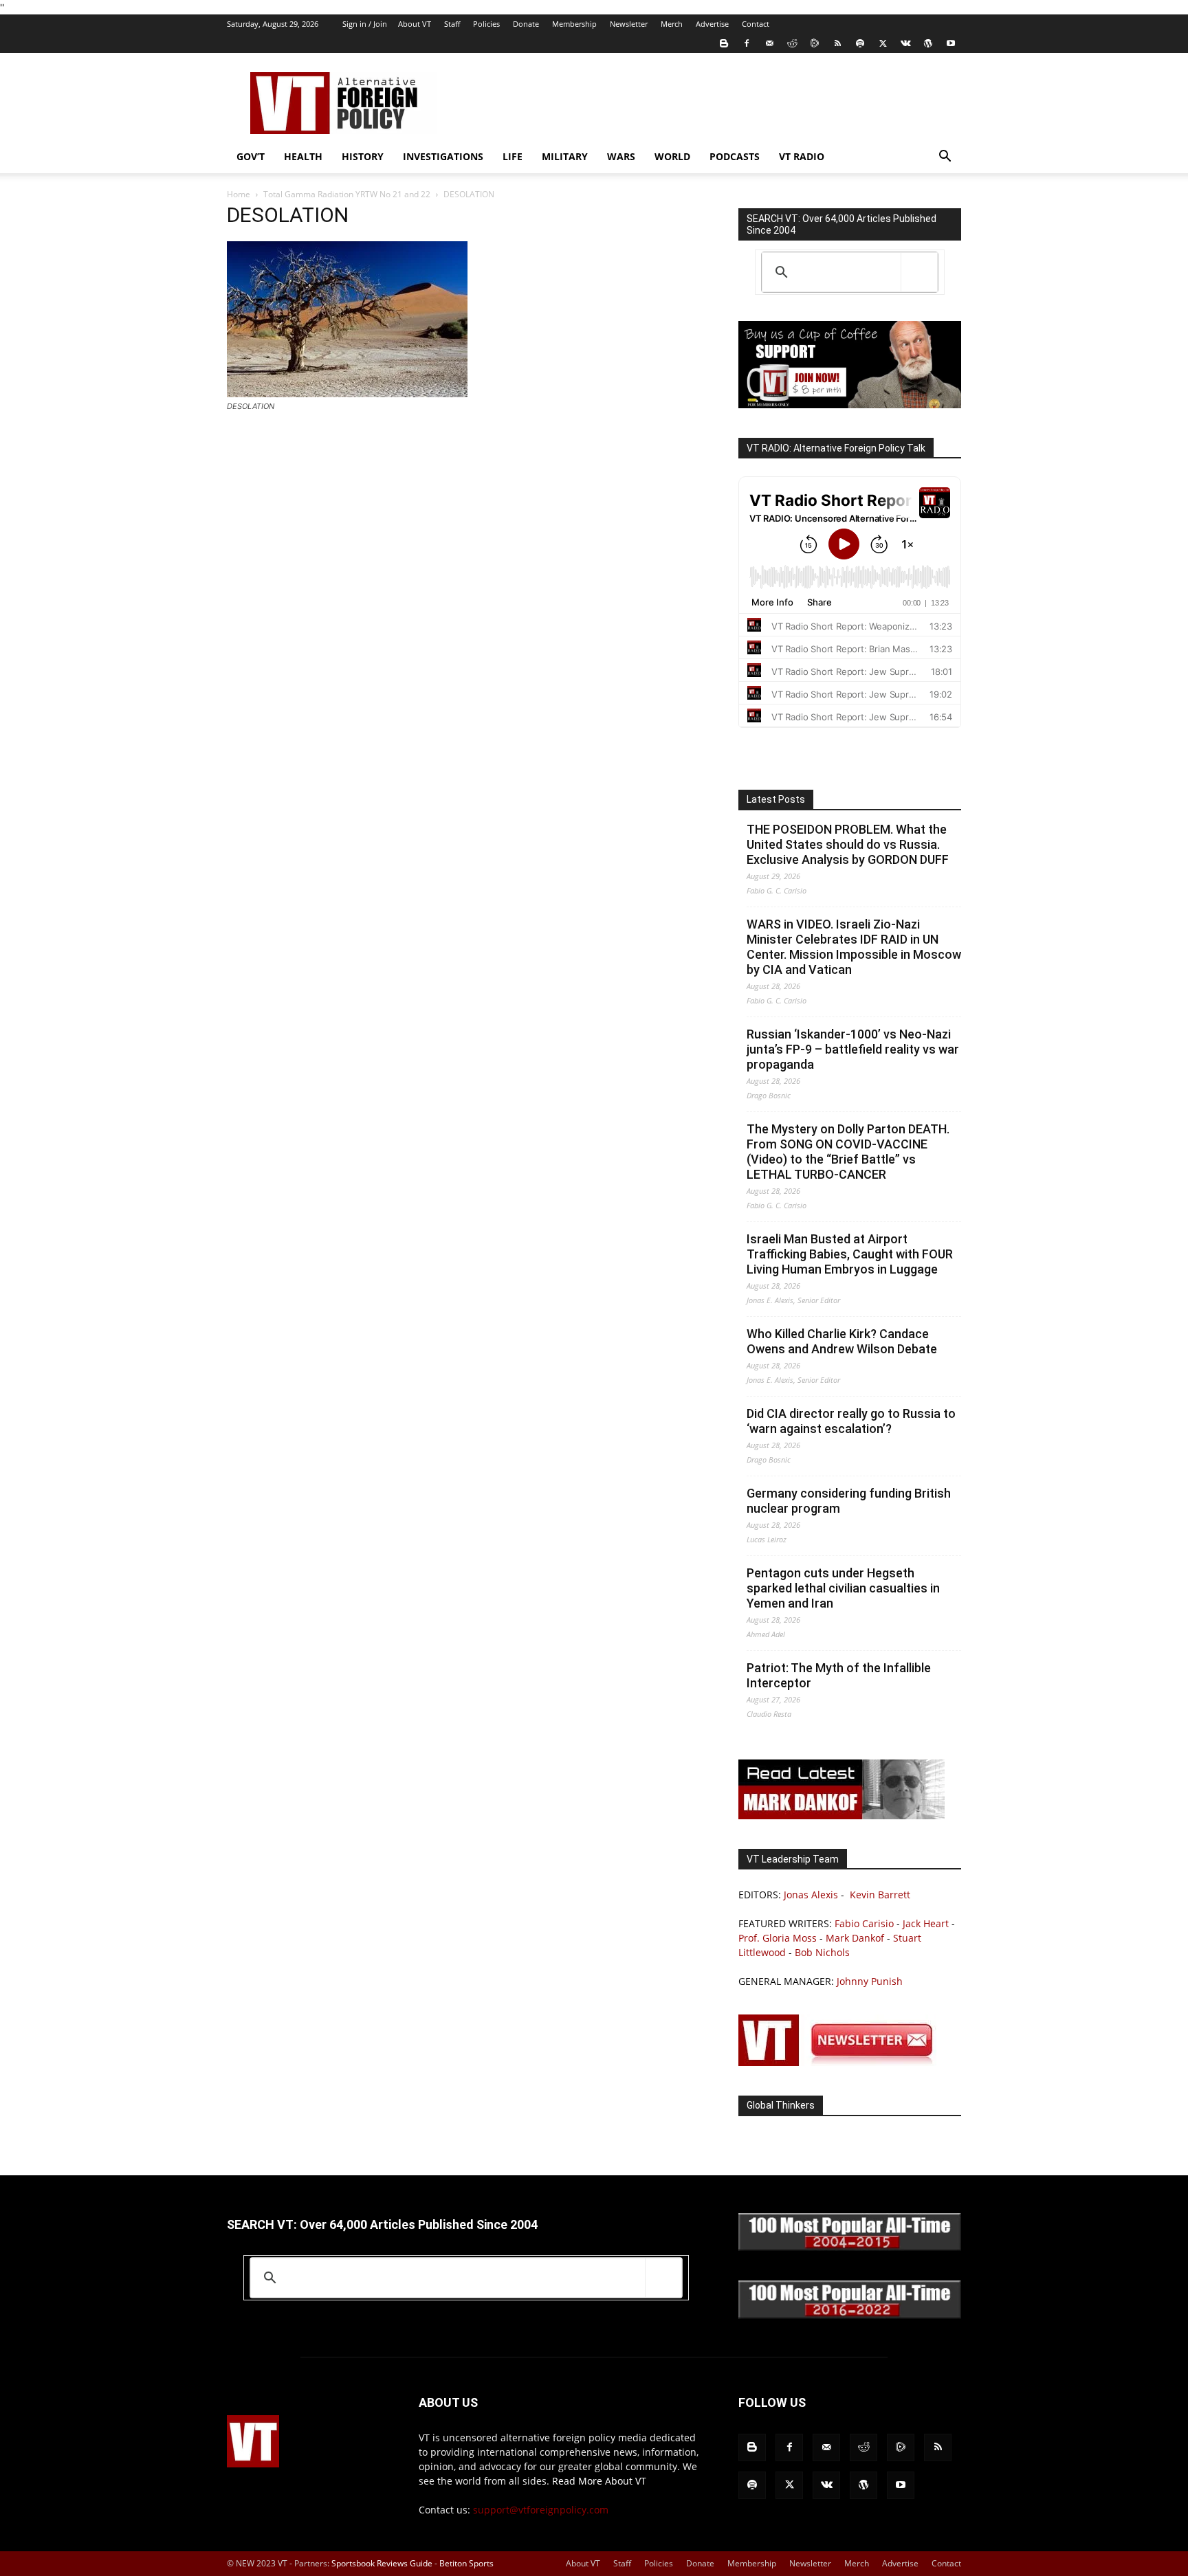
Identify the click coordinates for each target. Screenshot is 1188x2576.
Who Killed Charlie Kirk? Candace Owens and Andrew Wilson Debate (842, 1341)
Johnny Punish (870, 1981)
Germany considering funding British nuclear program (849, 1501)
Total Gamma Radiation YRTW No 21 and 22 (347, 194)
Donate (526, 24)
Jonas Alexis (811, 1895)
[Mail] (769, 43)
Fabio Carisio (864, 1923)
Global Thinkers (781, 2105)
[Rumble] (815, 43)
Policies (486, 24)
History (363, 156)
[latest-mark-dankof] (841, 1816)
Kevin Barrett (880, 1895)
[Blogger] (724, 43)
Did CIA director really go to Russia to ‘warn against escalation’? (851, 1421)
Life (513, 156)
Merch (672, 24)
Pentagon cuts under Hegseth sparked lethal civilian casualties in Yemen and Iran (843, 1588)
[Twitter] (883, 43)
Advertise (712, 24)
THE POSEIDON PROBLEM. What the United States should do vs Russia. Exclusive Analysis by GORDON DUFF (848, 844)
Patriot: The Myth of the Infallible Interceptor (839, 1675)
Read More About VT (599, 2481)
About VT (415, 24)
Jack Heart (926, 1923)
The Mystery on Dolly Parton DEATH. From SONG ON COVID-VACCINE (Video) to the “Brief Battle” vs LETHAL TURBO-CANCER (848, 1152)
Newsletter (629, 24)
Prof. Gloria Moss (778, 1938)
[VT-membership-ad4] (850, 404)
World (672, 156)
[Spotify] (860, 43)
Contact (756, 24)
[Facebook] (747, 43)
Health (303, 156)
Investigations (443, 156)
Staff (452, 24)
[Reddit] (792, 43)
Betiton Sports (466, 2563)
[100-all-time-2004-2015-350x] (850, 2247)
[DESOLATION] (347, 393)
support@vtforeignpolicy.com (541, 2510)
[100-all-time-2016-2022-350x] (850, 2315)
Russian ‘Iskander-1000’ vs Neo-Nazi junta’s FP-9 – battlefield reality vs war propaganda (853, 1049)
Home (239, 194)
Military (565, 156)
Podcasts (735, 156)
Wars (621, 156)
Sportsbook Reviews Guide (382, 2563)
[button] (945, 158)
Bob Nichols (822, 1952)
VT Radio (802, 156)
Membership (574, 24)
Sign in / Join (365, 24)
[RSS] (837, 43)
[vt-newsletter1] (841, 2062)
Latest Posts (776, 799)
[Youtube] (951, 43)
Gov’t (251, 156)
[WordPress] (928, 43)
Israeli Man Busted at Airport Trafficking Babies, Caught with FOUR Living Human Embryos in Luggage (850, 1254)
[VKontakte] (905, 43)
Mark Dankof (855, 1938)
